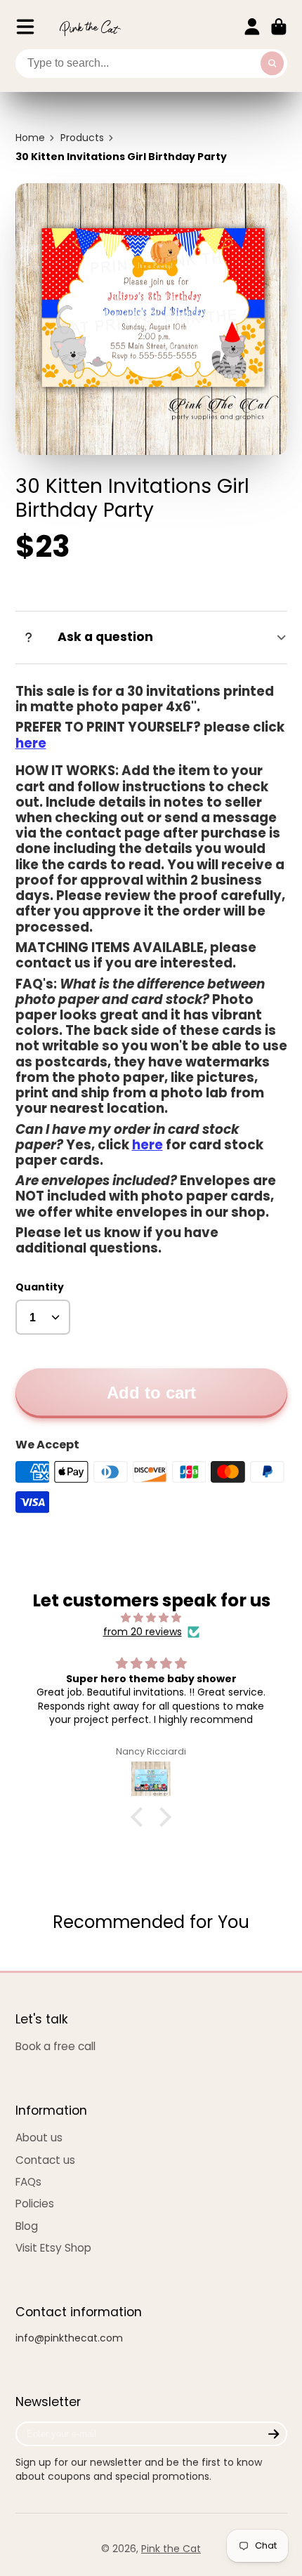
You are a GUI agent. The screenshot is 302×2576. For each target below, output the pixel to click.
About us (39, 2138)
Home (30, 138)
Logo (90, 27)
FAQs (28, 2182)
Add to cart (151, 1393)
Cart (279, 27)
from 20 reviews (143, 1632)
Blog (27, 2226)
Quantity (40, 1287)
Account (252, 27)
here (31, 743)
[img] (151, 1618)
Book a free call (55, 2046)
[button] (140, 1817)
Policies (35, 2204)
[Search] (273, 64)
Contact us (45, 2160)
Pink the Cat (171, 2549)
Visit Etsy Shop (53, 2248)
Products (82, 138)
